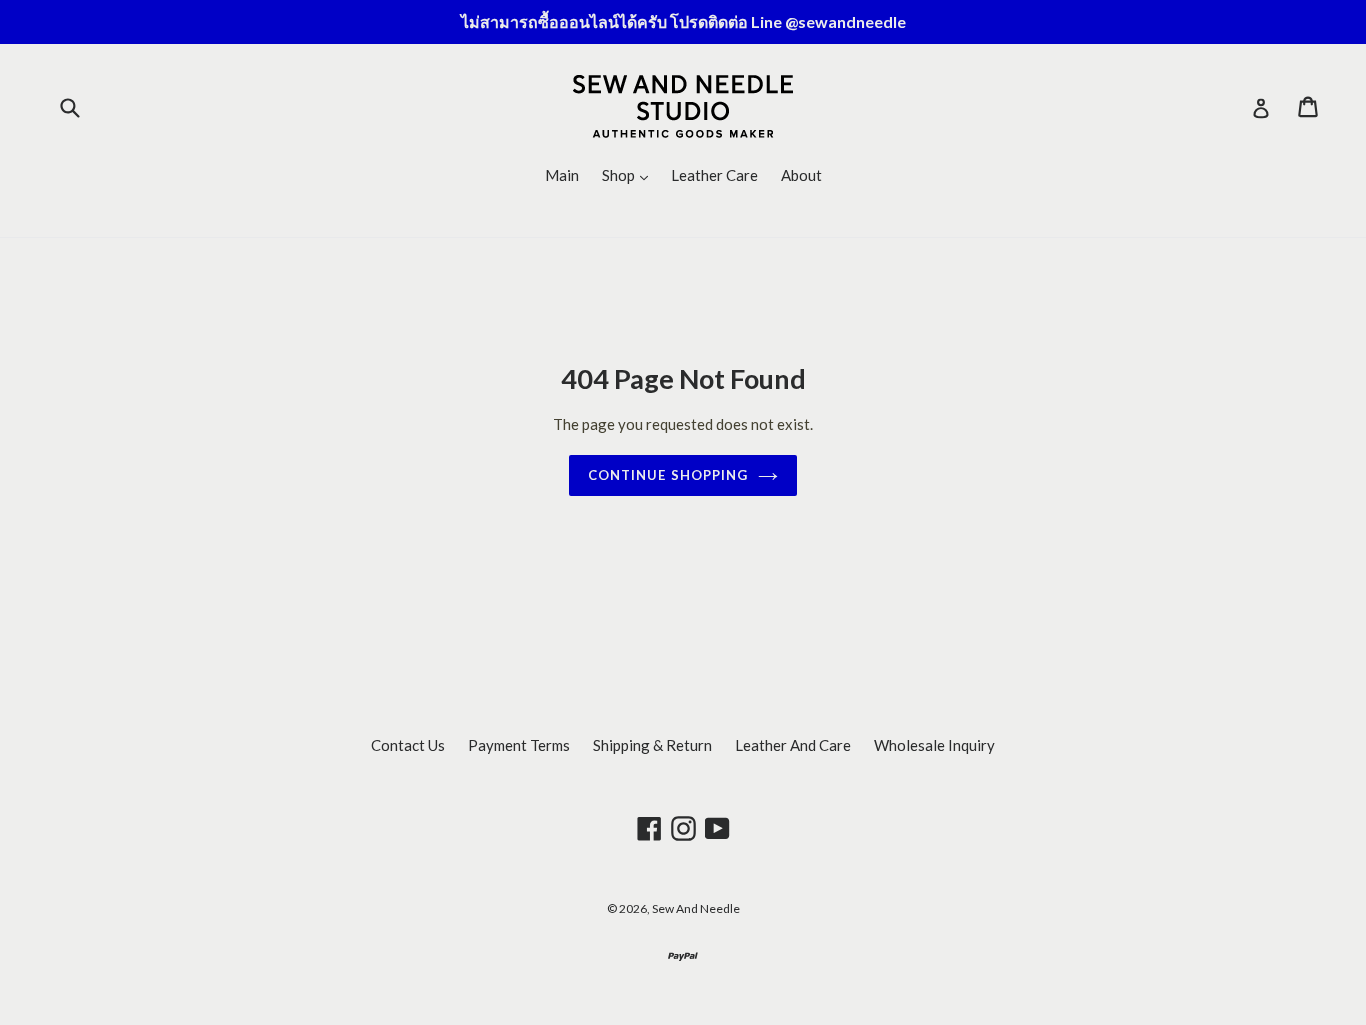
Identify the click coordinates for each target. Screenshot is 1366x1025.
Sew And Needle (696, 908)
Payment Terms (519, 745)
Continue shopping (668, 475)
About (801, 175)
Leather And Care (793, 745)
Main (562, 175)
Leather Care (714, 175)
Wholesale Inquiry (934, 745)
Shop (630, 174)
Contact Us (408, 745)
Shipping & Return (652, 745)
